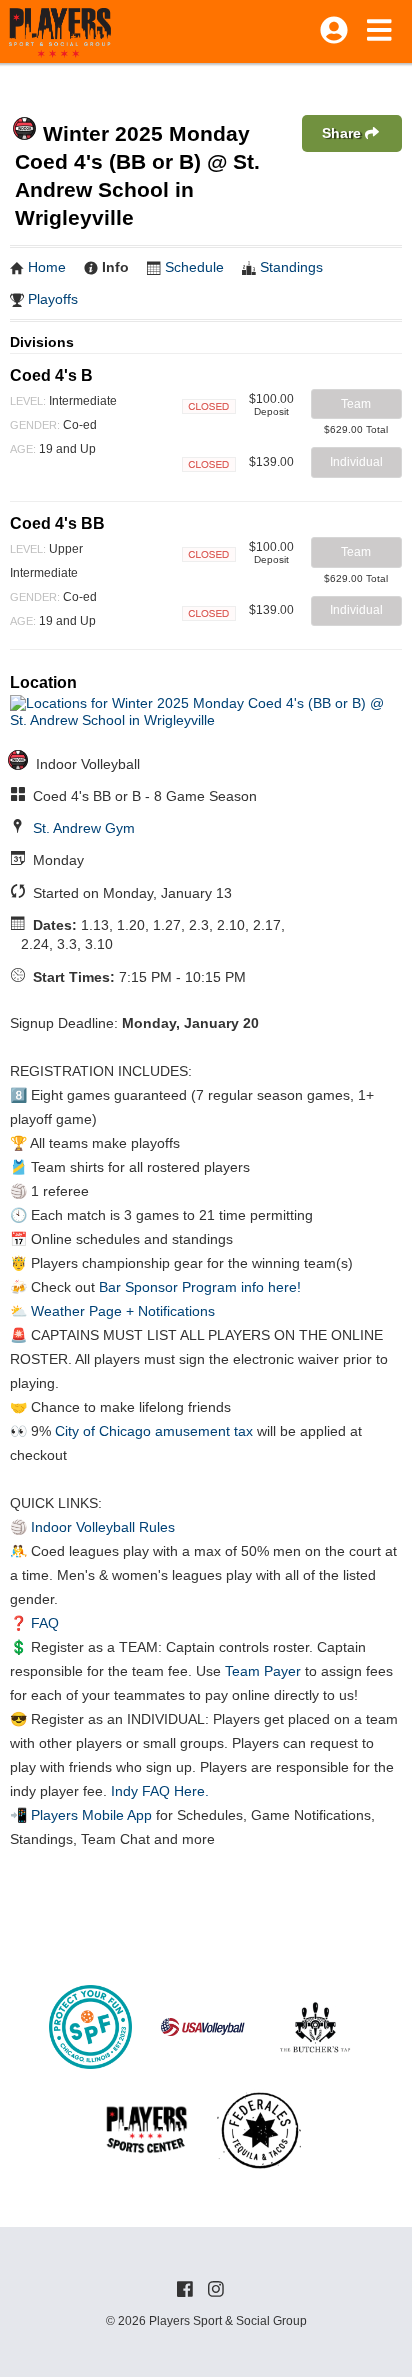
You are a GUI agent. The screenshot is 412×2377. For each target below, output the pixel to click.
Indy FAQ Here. (160, 1791)
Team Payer (263, 1671)
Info (115, 267)
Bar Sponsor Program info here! (200, 1287)
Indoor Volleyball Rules (103, 1527)
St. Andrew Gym (84, 828)
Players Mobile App (91, 1815)
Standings (291, 267)
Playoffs (53, 299)
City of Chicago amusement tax (154, 1431)
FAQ (45, 1623)
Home (47, 267)
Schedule (194, 267)
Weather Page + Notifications (123, 1311)
